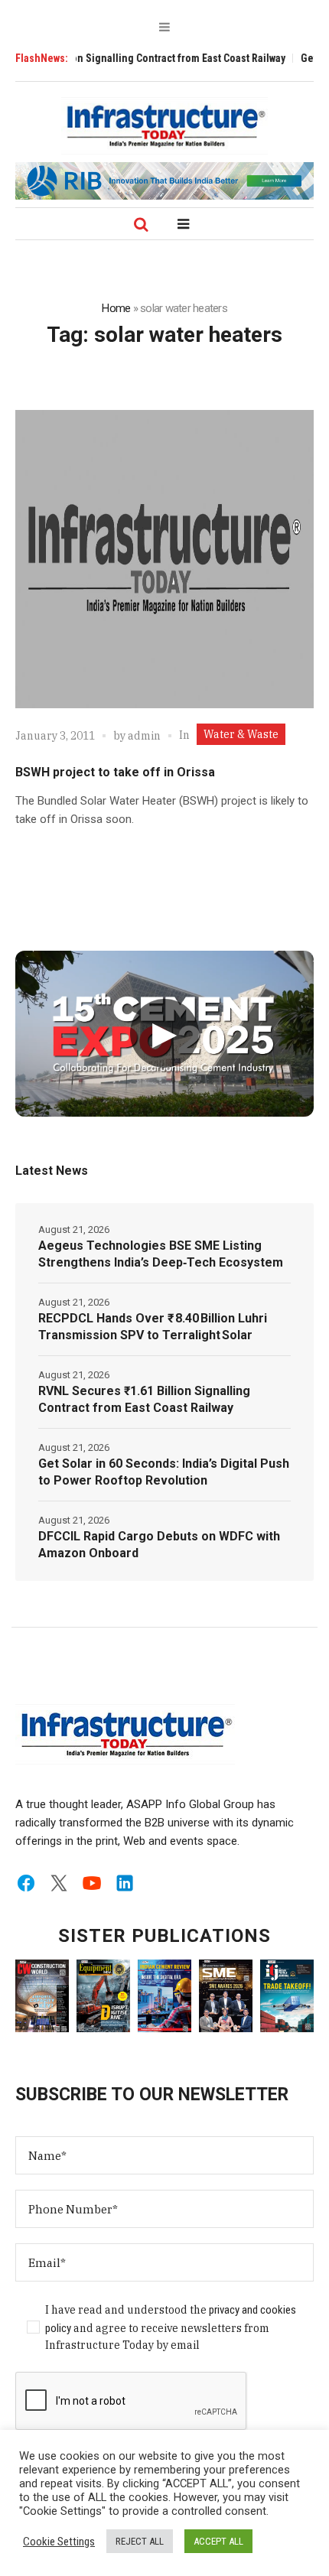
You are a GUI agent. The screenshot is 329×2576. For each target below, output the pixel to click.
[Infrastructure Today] (164, 125)
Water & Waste (241, 734)
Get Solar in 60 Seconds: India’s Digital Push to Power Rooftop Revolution (164, 1472)
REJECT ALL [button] (140, 2541)
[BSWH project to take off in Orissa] (164, 559)
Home (116, 308)
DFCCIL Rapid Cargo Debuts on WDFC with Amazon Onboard (159, 1545)
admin (144, 736)
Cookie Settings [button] (59, 2542)
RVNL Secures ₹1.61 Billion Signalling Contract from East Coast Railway (144, 1399)
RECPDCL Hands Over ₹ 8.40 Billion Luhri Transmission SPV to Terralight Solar (153, 1327)
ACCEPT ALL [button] (218, 2541)
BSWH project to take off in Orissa (115, 772)
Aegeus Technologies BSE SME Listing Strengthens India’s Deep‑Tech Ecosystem (161, 1254)
